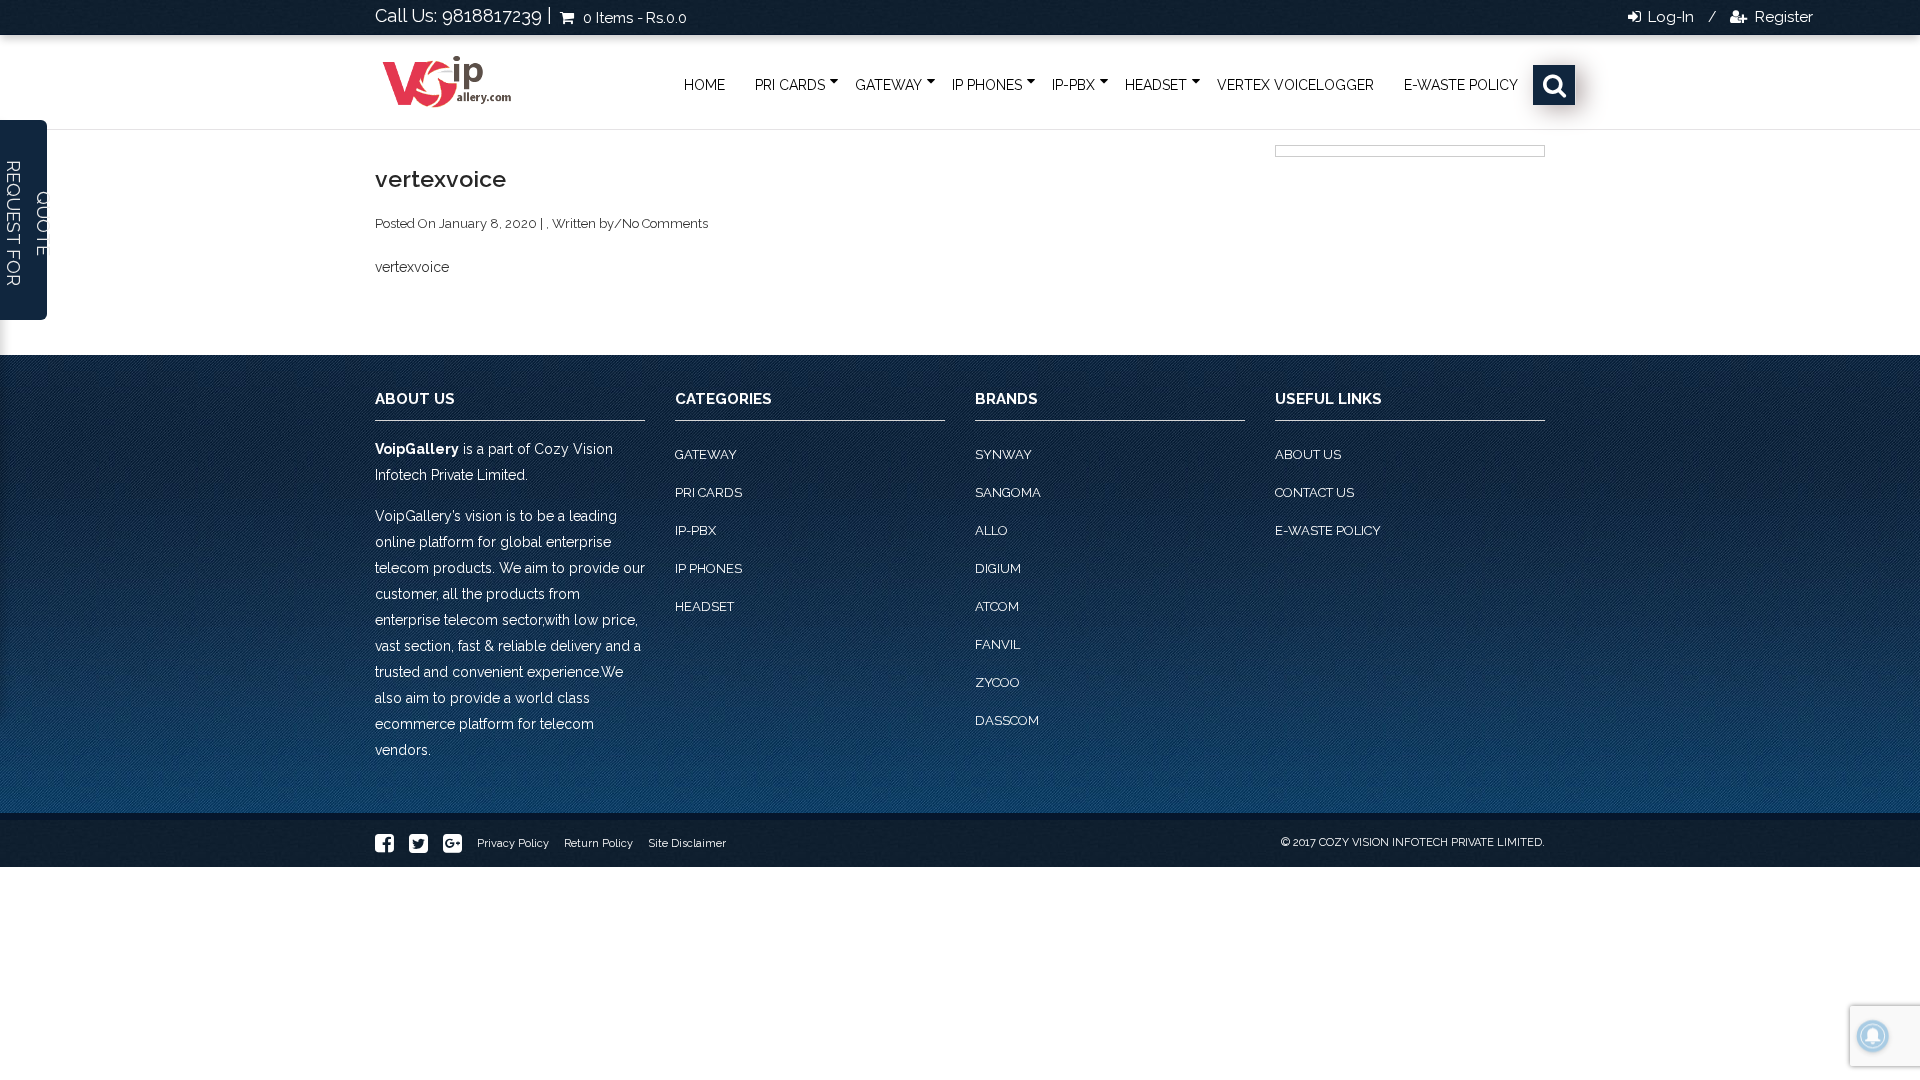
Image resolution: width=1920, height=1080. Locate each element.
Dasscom (1007, 720)
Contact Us (1314, 492)
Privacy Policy (513, 843)
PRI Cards (790, 85)
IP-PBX (1073, 85)
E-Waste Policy (1461, 85)
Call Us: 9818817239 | (463, 15)
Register (1782, 17)
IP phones (987, 85)
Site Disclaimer (687, 843)
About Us (1308, 454)
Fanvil (997, 644)
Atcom (997, 606)
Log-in (1669, 17)
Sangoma (1008, 492)
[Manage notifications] (1873, 1036)
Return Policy (598, 843)
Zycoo (997, 682)
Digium (998, 568)
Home (704, 85)
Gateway (888, 85)
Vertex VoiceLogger (1295, 85)
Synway (1003, 454)
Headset (1156, 85)
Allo (991, 530)
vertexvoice (412, 267)
